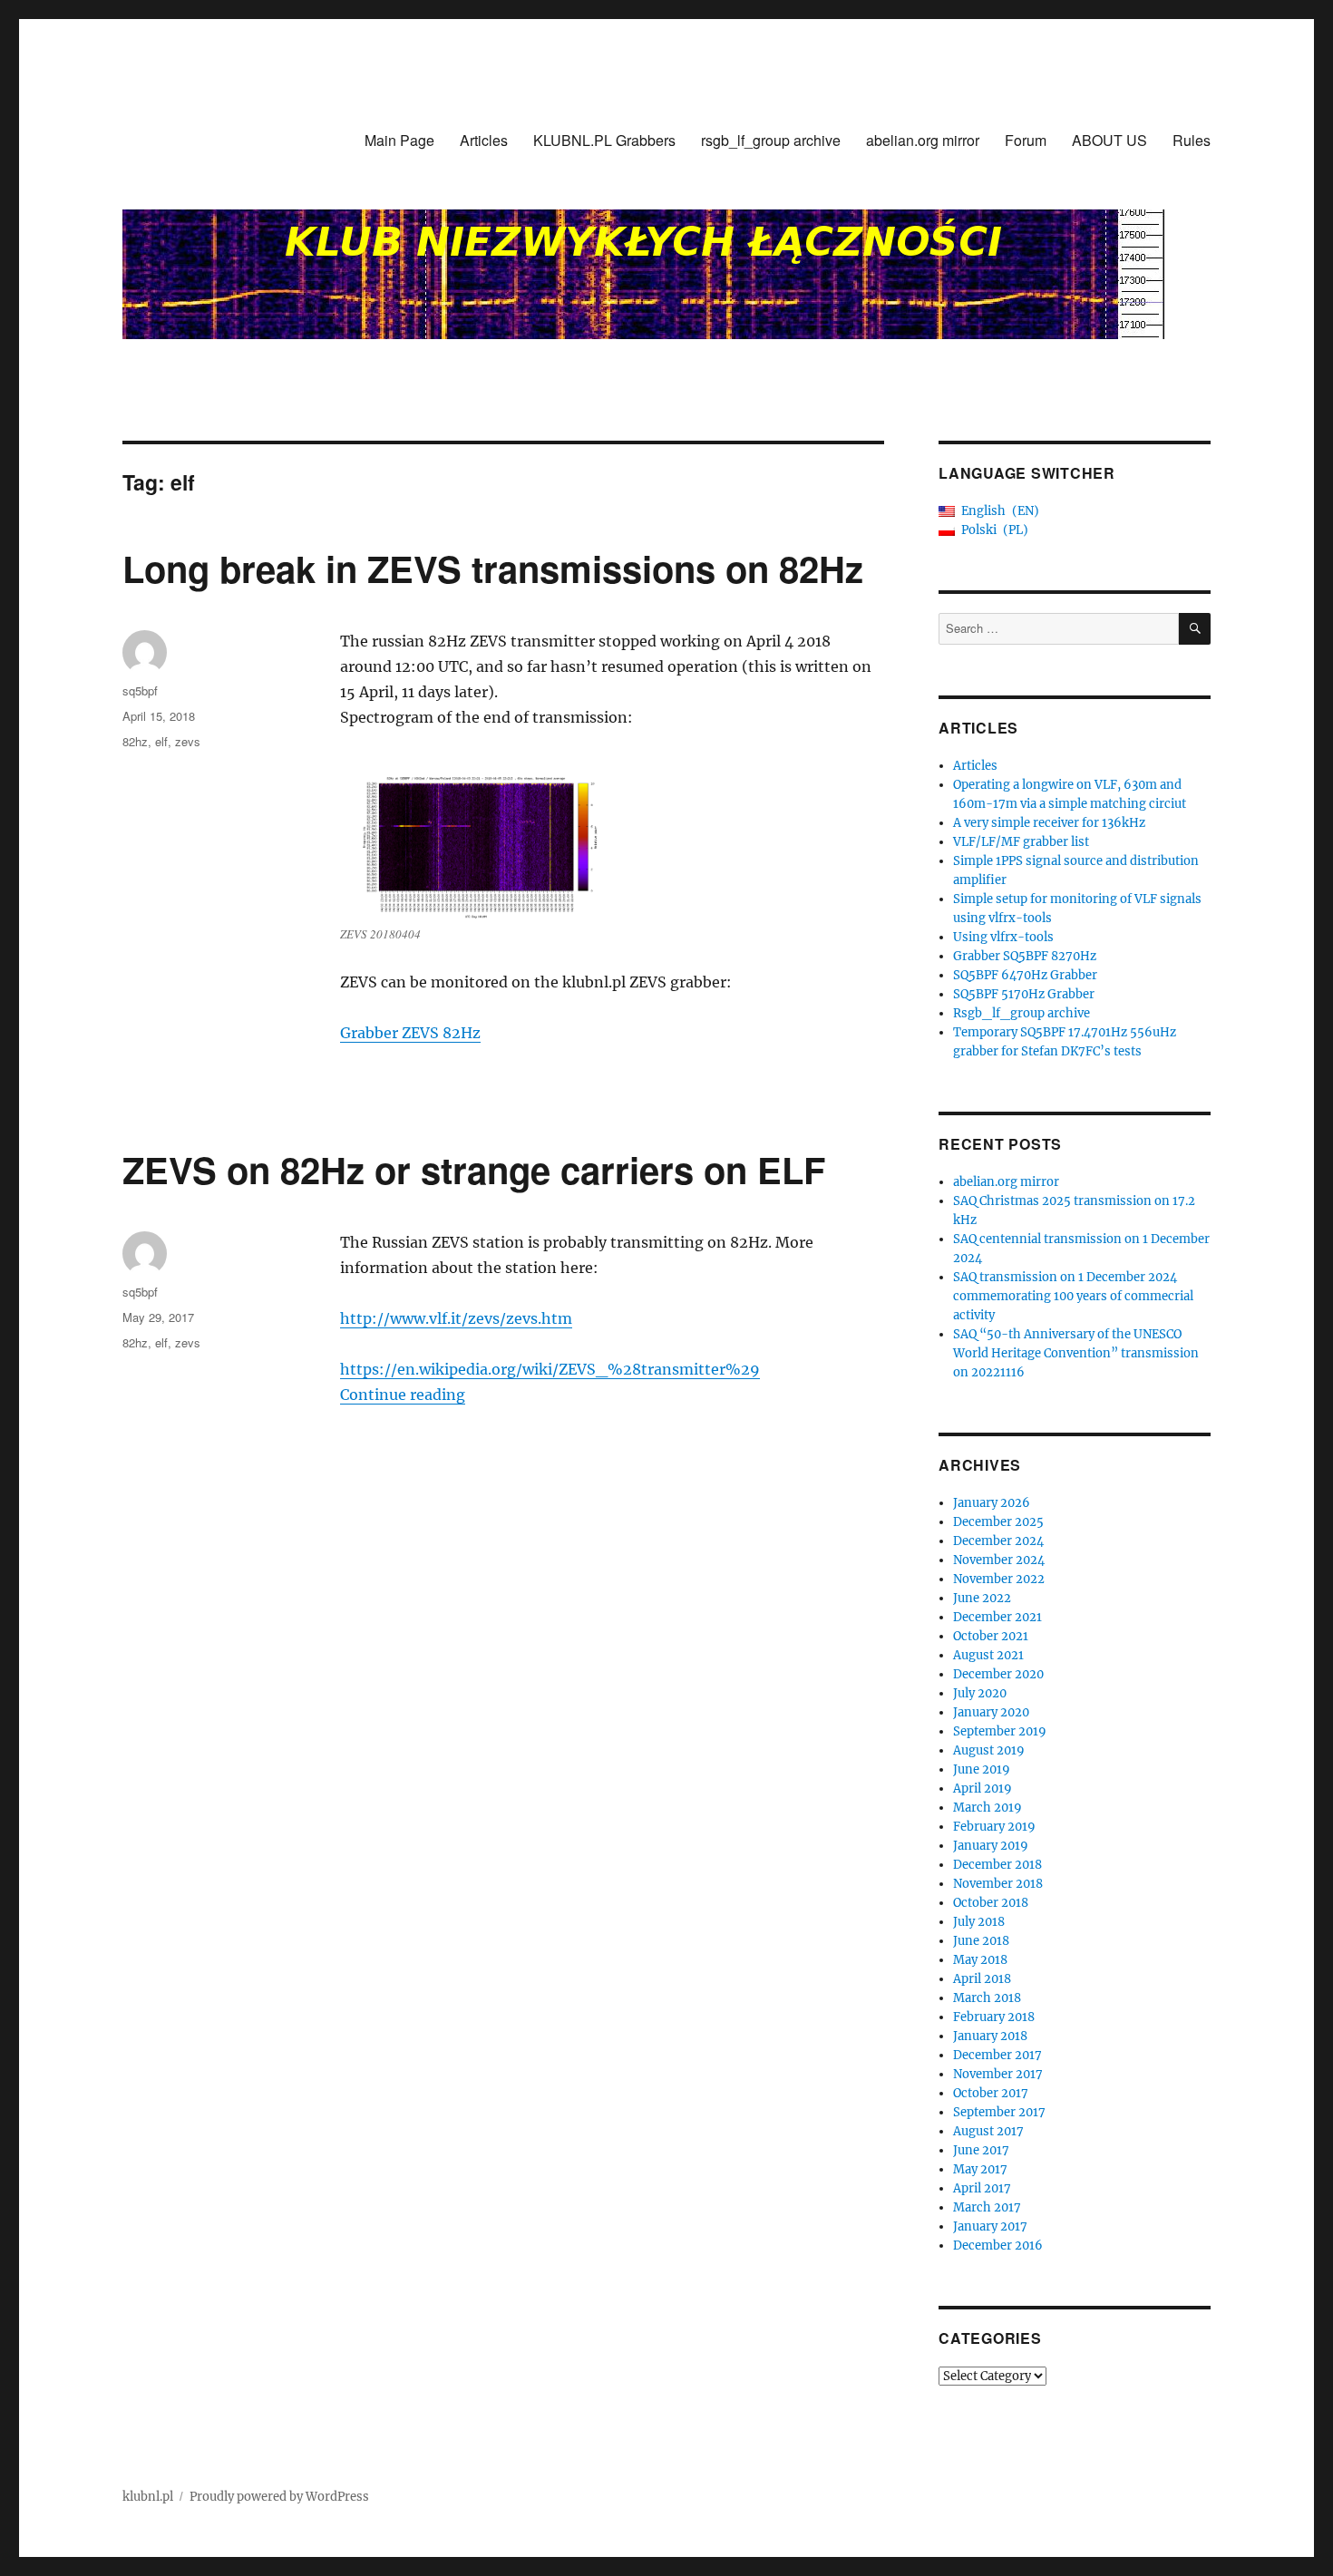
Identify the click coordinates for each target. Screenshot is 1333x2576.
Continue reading (403, 1395)
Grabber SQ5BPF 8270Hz (1025, 956)
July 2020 (980, 1693)
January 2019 (991, 1846)
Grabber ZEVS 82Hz (410, 1033)
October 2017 (991, 2093)
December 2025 (998, 1522)
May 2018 (980, 1960)
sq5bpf (140, 690)
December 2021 (997, 1617)
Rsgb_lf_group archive (1022, 1013)
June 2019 (982, 1769)
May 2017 (980, 2169)
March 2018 (987, 1998)
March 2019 (988, 1808)
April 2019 (983, 1789)
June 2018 (981, 1941)
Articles (484, 140)
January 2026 (992, 1503)
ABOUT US (1109, 140)
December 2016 (998, 2245)
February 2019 (994, 1827)
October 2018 (991, 1903)
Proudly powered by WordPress (279, 2497)
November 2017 (998, 2074)
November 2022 (999, 1579)
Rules (1192, 140)
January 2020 (991, 1712)
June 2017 (981, 2150)
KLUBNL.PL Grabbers (604, 140)
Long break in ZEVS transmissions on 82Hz (493, 568)
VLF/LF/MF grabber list (1021, 842)
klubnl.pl (148, 2497)
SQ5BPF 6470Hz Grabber (1025, 975)
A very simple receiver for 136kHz (1049, 823)
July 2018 (979, 1922)
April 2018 (982, 1979)
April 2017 (982, 2188)
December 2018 (997, 1865)
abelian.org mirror (923, 140)
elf (161, 741)
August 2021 (988, 1655)
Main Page (399, 140)
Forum (1026, 140)
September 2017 (999, 2112)
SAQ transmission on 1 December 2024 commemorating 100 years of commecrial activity (1073, 1296)
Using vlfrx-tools (1003, 937)
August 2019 (989, 1750)
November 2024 (999, 1560)
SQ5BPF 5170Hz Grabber (1024, 994)
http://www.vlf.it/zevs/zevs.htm (456, 1318)
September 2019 (1000, 1731)
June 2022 (982, 1598)
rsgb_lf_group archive (771, 140)
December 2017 (997, 2055)
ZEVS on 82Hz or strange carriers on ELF (474, 1169)
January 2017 (990, 2226)
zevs (188, 741)
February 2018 (994, 2017)
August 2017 (988, 2131)
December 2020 (998, 1674)
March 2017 (987, 2207)
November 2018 (998, 1884)
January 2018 (990, 2036)
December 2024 (998, 1541)
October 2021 (991, 1636)
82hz (135, 741)
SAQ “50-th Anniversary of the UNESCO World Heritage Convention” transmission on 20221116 (1076, 1353)
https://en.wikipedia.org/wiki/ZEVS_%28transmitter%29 (550, 1369)
